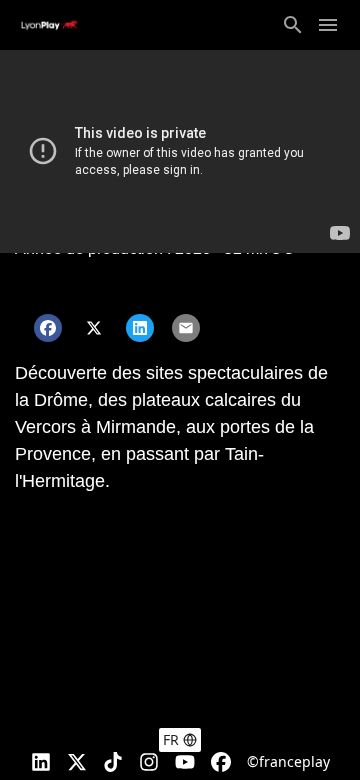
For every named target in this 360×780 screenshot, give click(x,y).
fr (171, 739)
